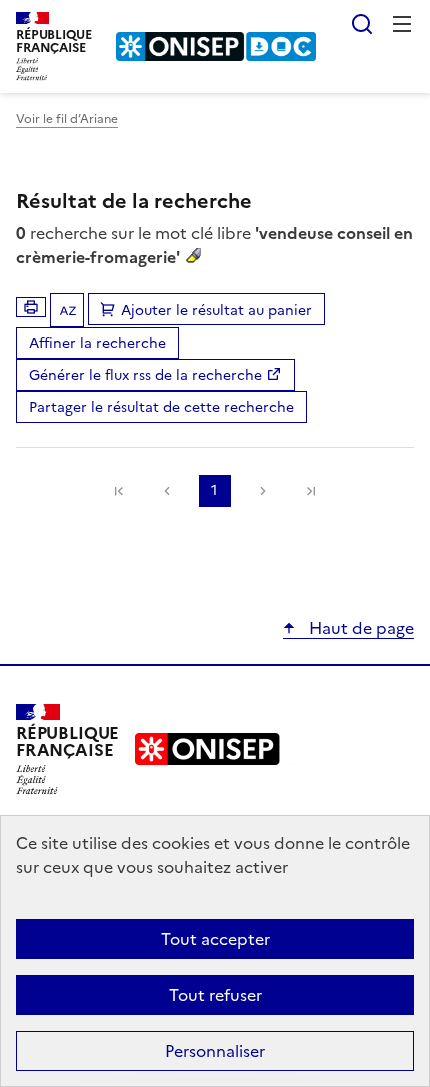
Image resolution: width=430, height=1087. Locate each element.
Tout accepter (215, 939)
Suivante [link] (263, 491)
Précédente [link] (167, 491)
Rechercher (362, 24)
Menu (402, 24)
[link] (119, 491)
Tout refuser (215, 995)
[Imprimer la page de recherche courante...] (31, 307)
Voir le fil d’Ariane (67, 119)
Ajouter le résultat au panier (216, 310)
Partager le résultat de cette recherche (161, 407)
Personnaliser (215, 1051)
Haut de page (359, 628)
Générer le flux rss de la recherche (145, 375)
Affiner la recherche (97, 343)
